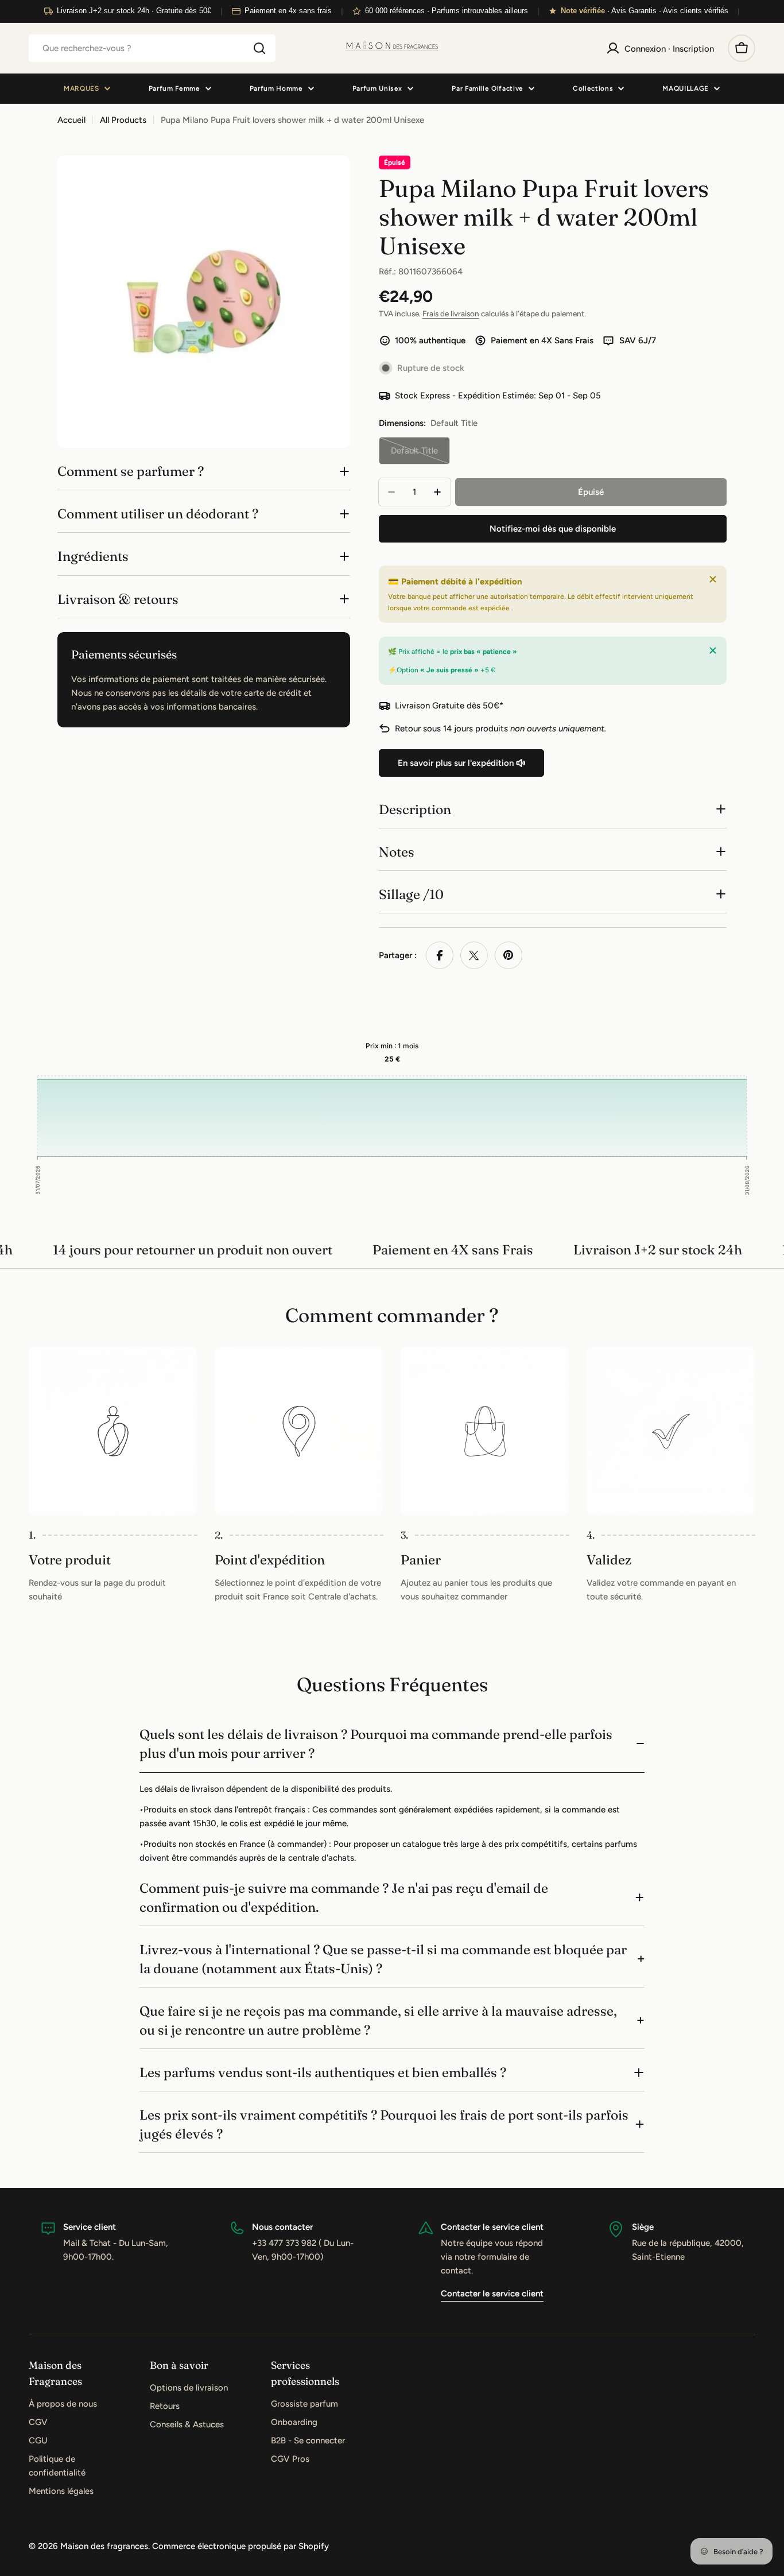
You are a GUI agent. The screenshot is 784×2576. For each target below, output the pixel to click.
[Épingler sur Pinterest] (509, 955)
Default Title (420, 455)
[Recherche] (259, 48)
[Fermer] (713, 579)
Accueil (71, 120)
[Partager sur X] (474, 955)
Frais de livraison (451, 313)
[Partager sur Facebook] (440, 955)
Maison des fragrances (104, 2546)
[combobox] (152, 48)
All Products (123, 120)
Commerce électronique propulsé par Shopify (240, 2546)
